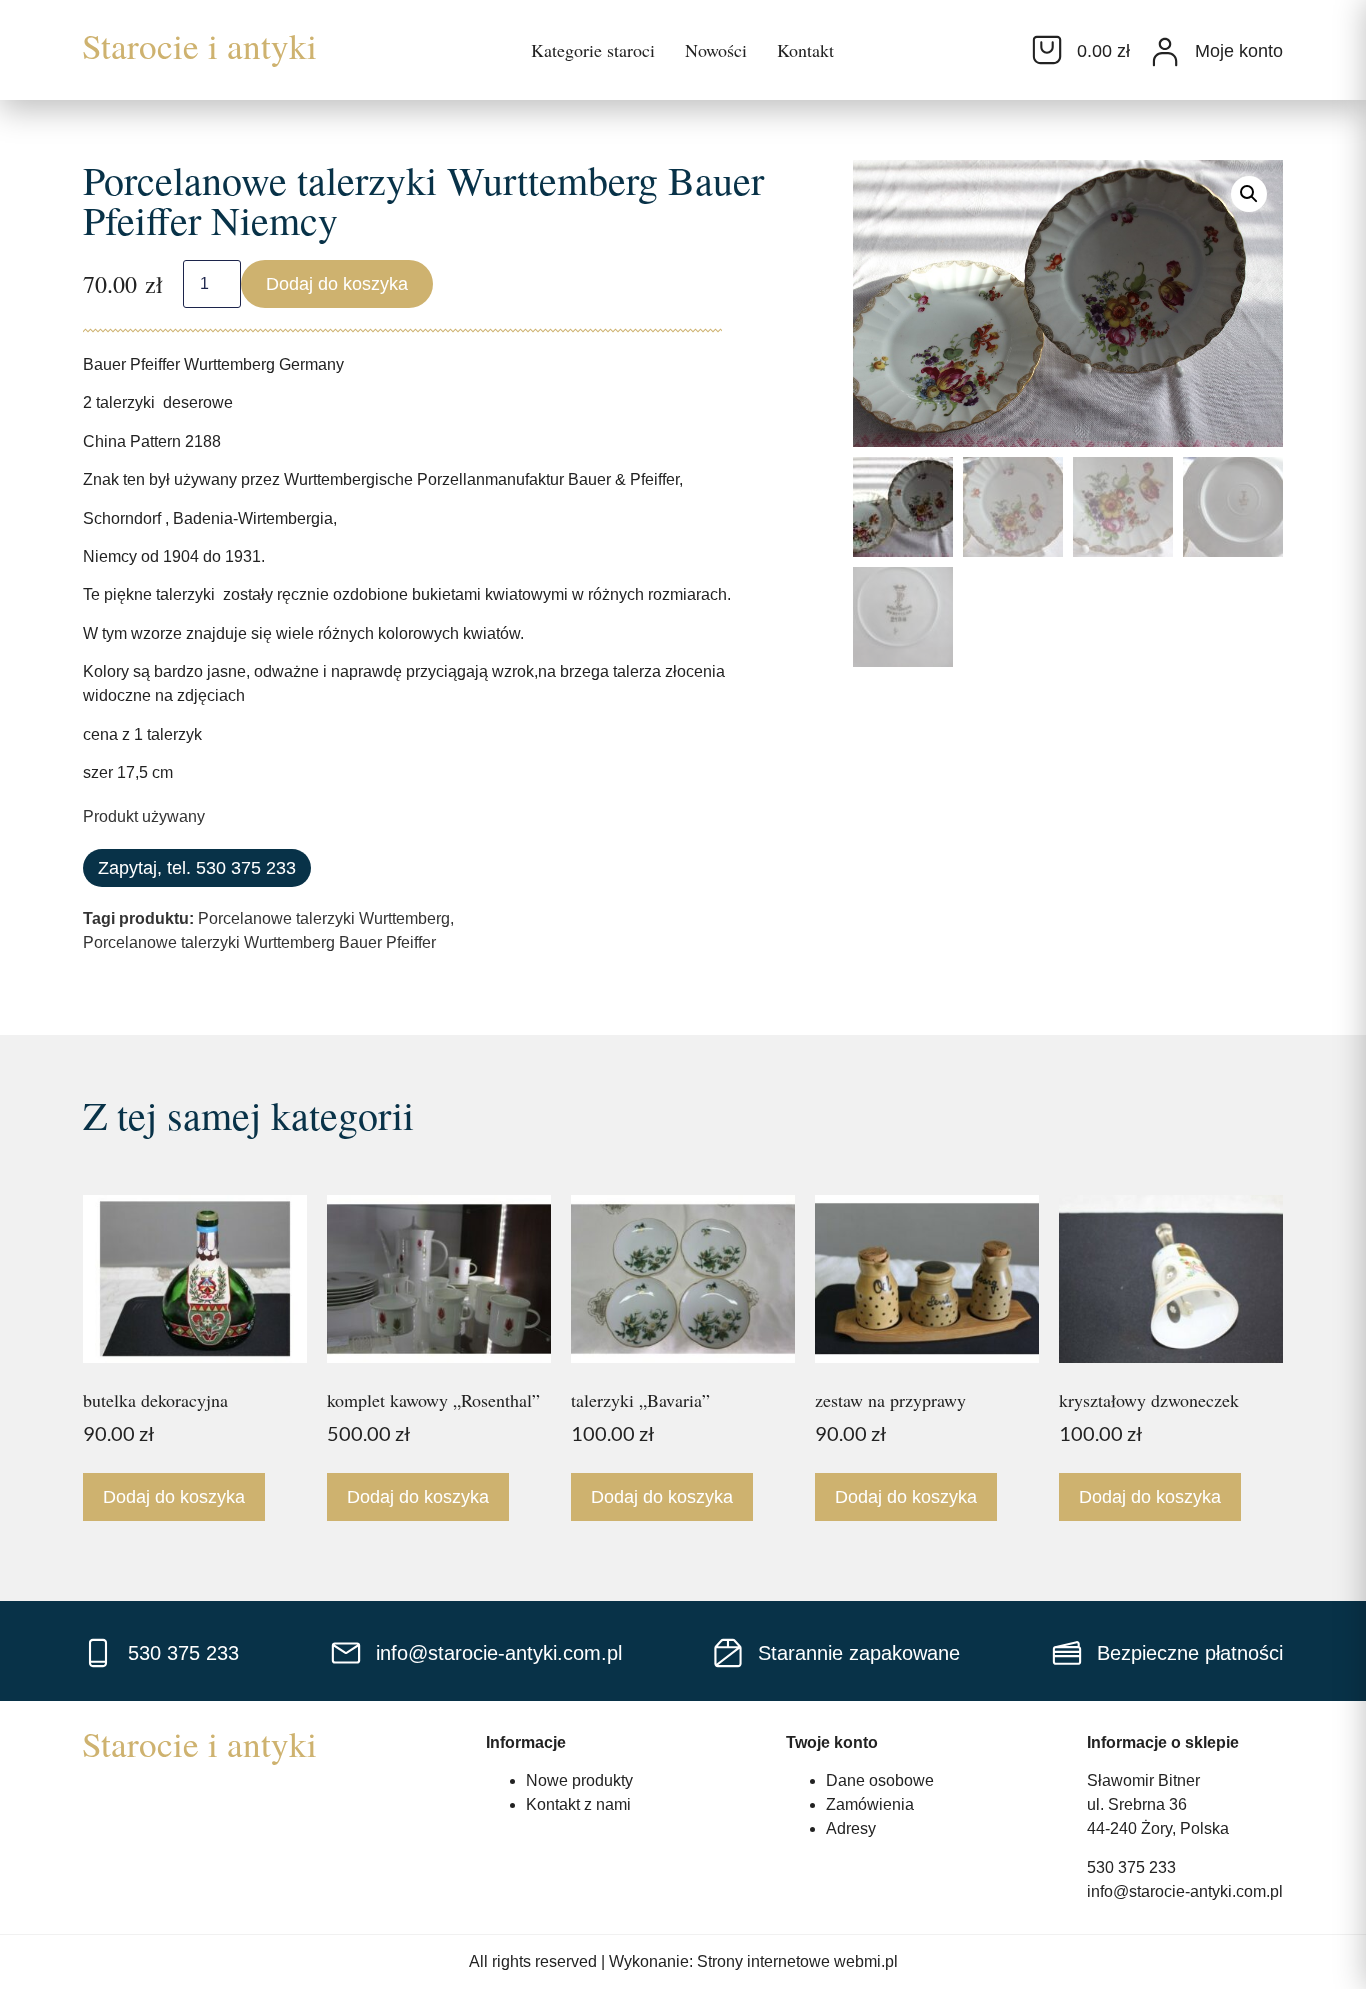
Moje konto (1239, 51)
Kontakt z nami (578, 1804)
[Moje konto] (1165, 52)
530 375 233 (1131, 1867)
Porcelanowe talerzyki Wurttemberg (324, 918)
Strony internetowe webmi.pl (797, 1961)
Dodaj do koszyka (337, 284)
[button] (1249, 194)
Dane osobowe (880, 1780)
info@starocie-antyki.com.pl (1185, 1891)
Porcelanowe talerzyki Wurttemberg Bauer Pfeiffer (259, 942)
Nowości (716, 50)
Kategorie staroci (593, 50)
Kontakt (805, 50)
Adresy (851, 1828)
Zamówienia (870, 1804)
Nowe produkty (579, 1780)
